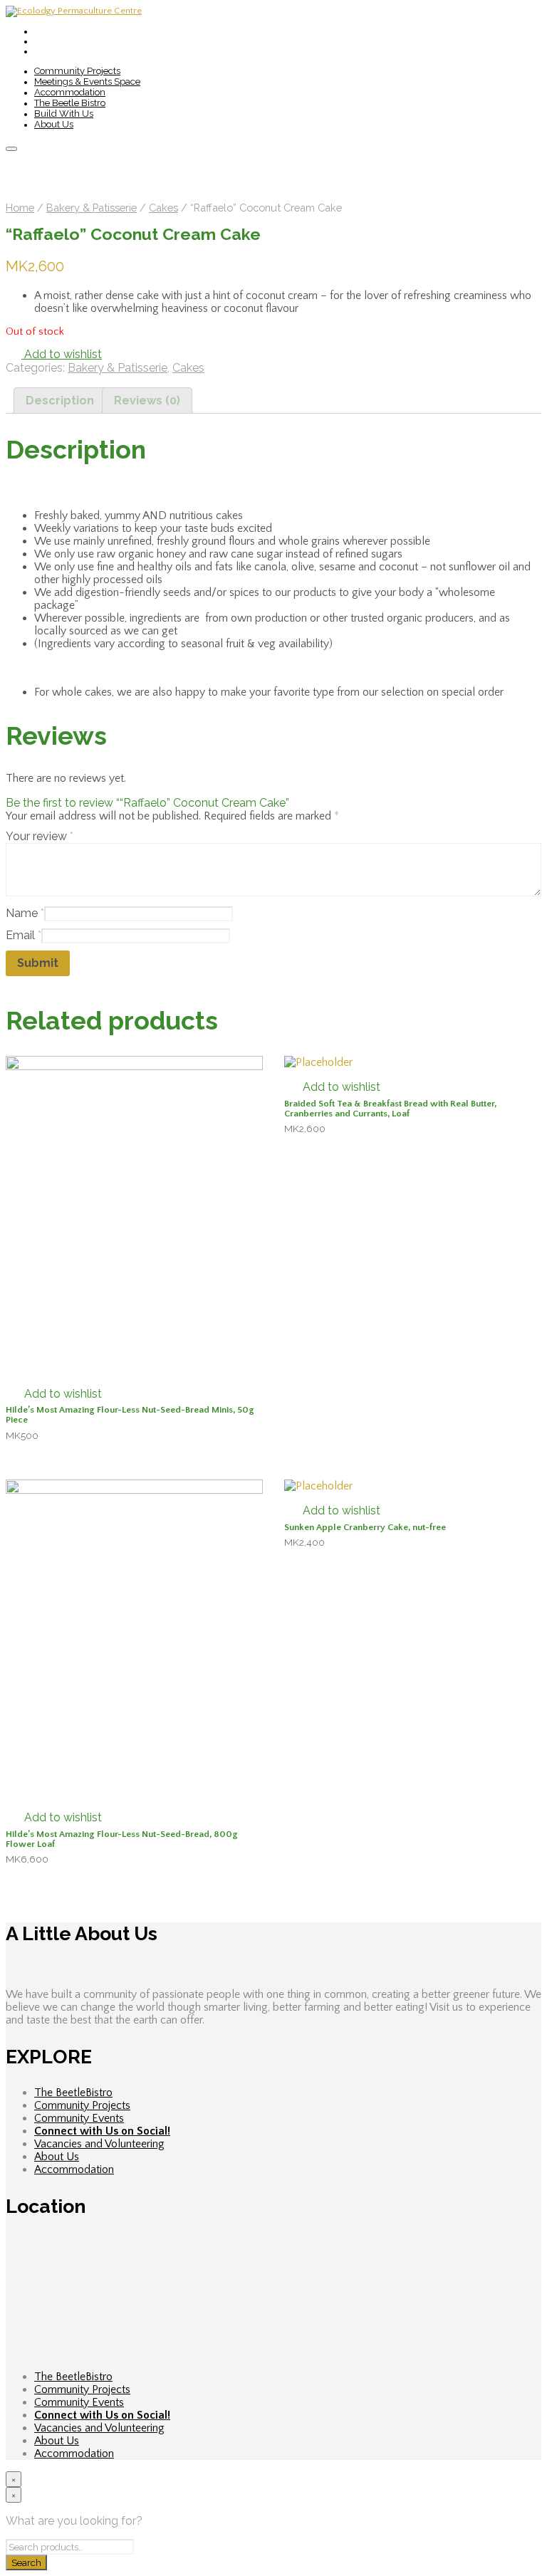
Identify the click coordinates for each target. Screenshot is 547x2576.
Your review (40, 836)
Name (25, 913)
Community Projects (77, 71)
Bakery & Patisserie (92, 208)
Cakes (163, 208)
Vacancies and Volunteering (99, 2144)
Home (20, 208)
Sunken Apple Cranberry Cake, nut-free (365, 1527)
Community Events (79, 2118)
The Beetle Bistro (70, 103)
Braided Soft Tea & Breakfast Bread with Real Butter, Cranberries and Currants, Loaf (390, 1109)
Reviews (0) (147, 400)
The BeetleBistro (73, 2093)
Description (60, 400)
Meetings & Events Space (87, 82)
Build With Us (64, 114)
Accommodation (70, 92)
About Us (54, 124)
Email (24, 935)
